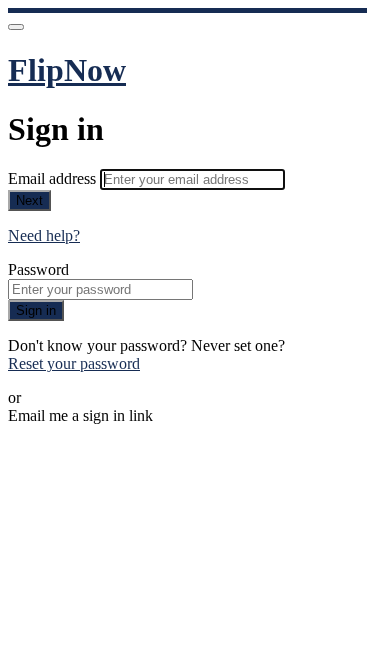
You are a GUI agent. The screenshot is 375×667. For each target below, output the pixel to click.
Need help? (44, 235)
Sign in (36, 310)
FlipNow (67, 70)
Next (29, 200)
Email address (54, 178)
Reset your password (74, 363)
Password (38, 269)
